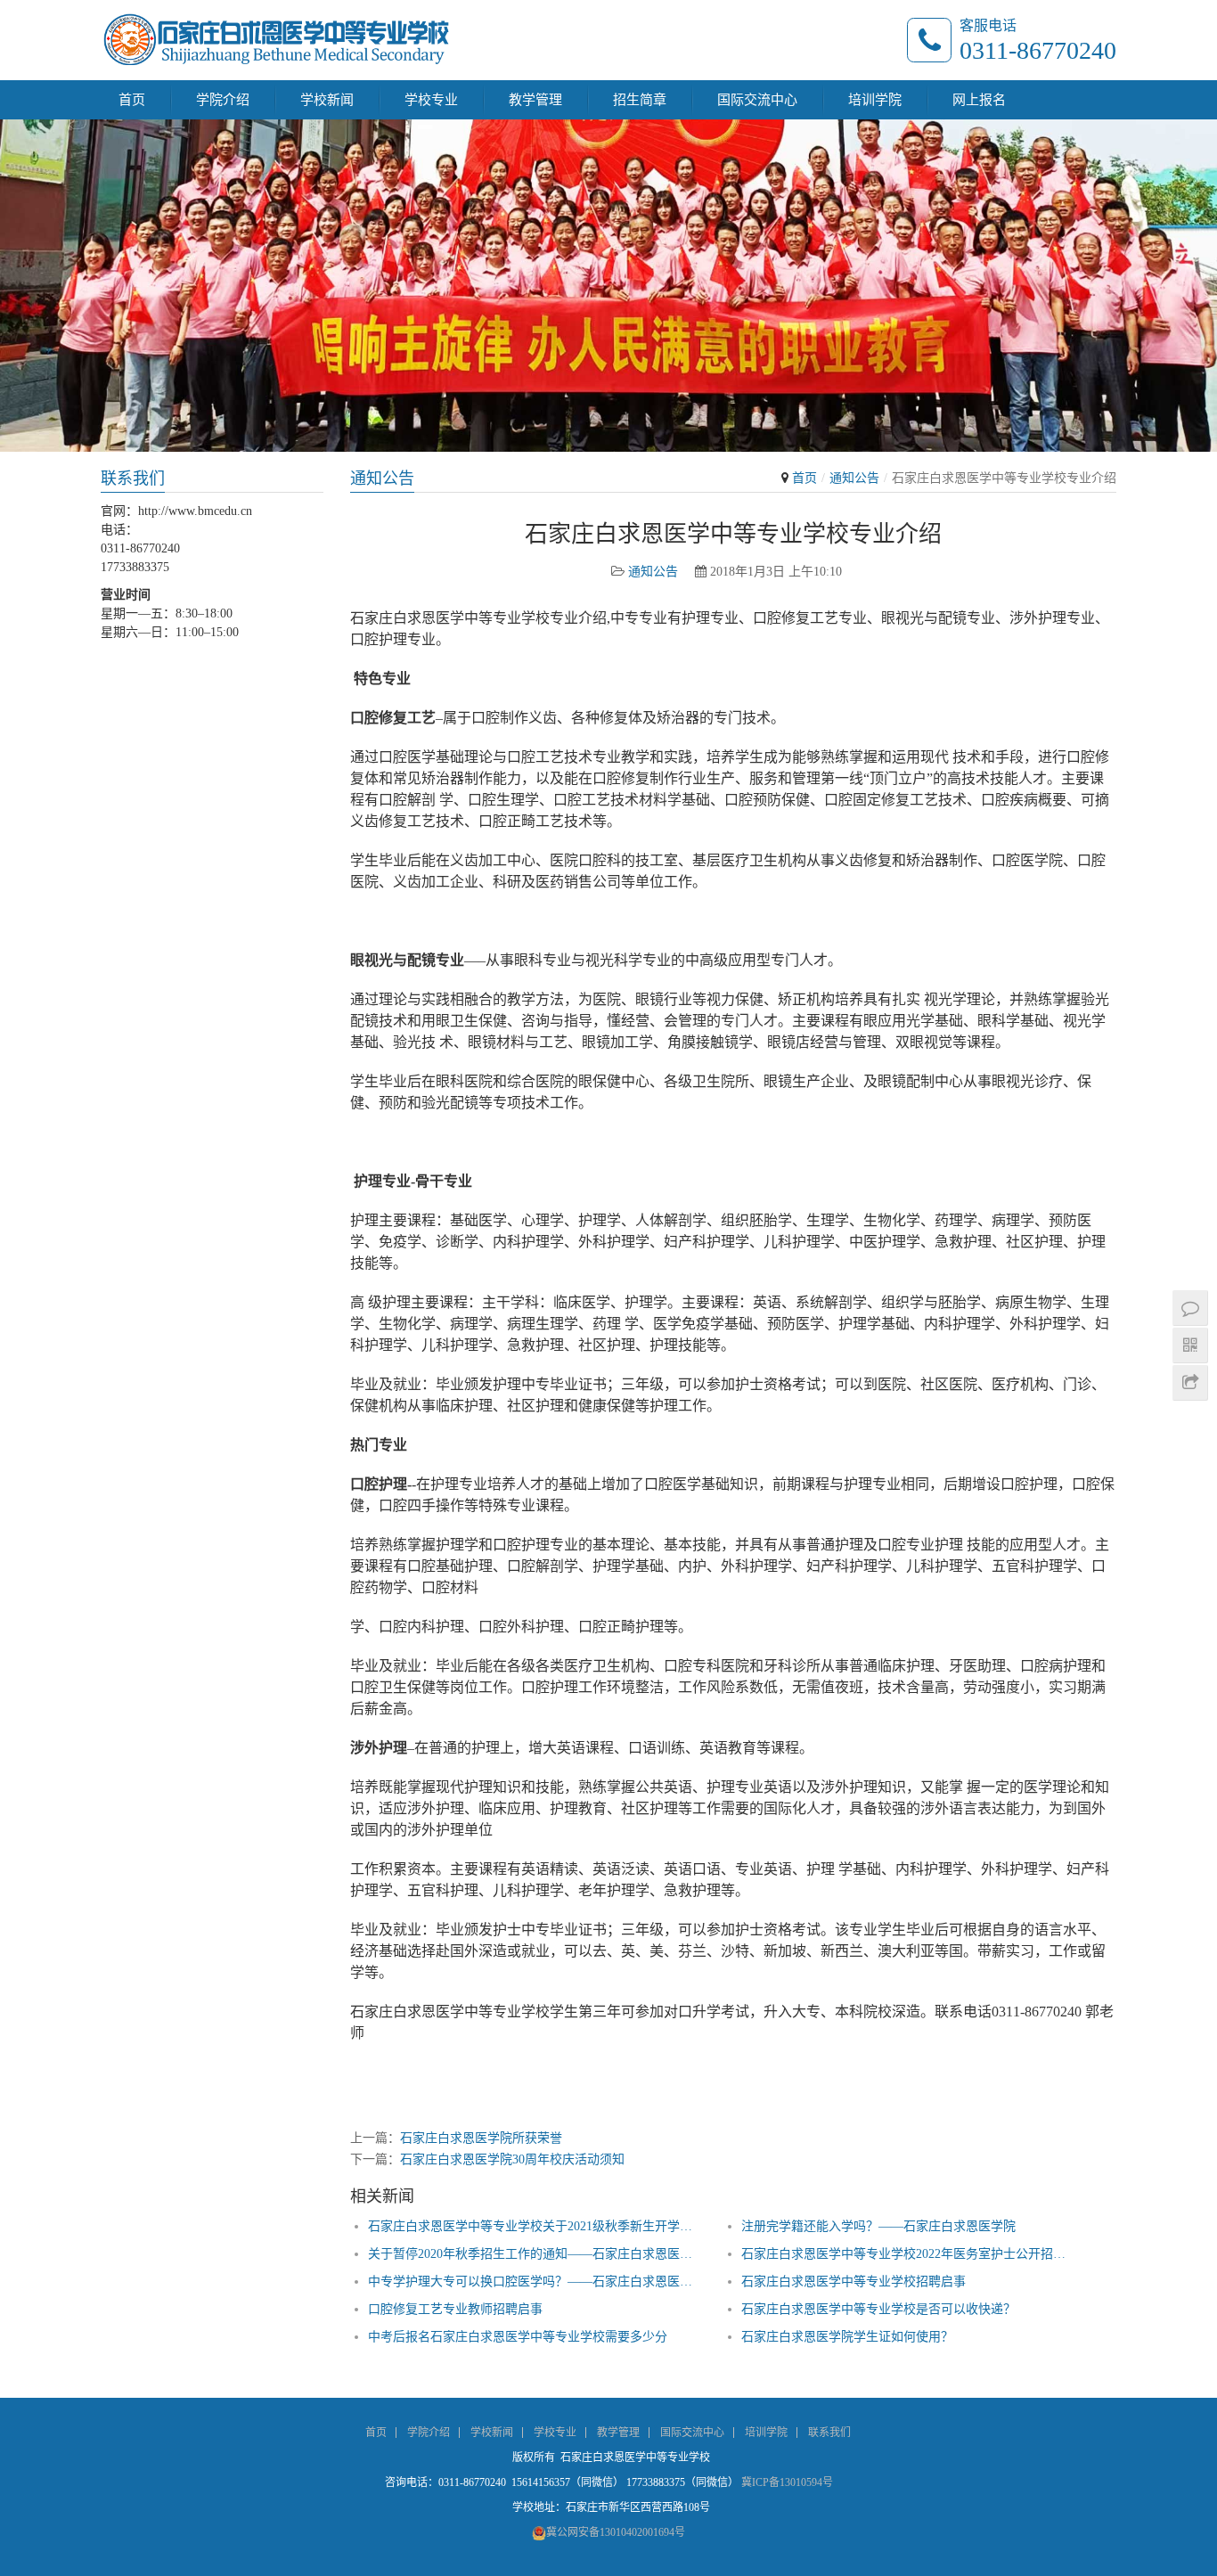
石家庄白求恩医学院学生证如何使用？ (847, 2337)
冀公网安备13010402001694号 (616, 2532)
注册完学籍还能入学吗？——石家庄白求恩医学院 (878, 2226)
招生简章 (640, 100)
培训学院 (875, 100)
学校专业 (431, 100)
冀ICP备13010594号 (787, 2482)
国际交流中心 (757, 100)
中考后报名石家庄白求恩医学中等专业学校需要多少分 (518, 2337)
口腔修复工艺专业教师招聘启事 (455, 2309)
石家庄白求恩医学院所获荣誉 (481, 2138)
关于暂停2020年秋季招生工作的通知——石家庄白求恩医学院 (532, 2254)
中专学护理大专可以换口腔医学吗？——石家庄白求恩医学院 (532, 2282)
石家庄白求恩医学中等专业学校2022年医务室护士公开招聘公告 (906, 2254)
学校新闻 (327, 100)
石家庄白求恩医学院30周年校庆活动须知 (512, 2159)
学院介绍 (223, 100)
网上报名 (979, 100)
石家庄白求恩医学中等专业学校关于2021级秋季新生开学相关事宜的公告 (532, 2226)
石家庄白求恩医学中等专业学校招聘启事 (854, 2282)
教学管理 (535, 100)
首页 (132, 100)
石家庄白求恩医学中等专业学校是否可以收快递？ (878, 2309)
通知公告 (854, 478)
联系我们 (829, 2433)
